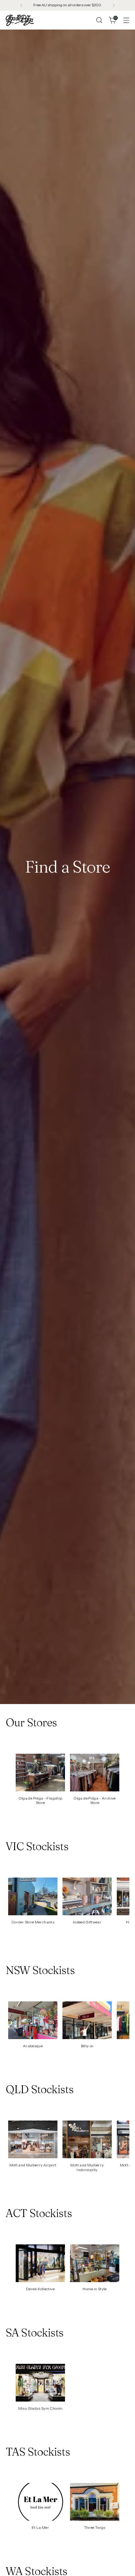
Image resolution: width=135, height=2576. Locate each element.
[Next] (114, 5)
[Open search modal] (99, 20)
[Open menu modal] (126, 20)
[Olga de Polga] (20, 20)
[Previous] (21, 5)
